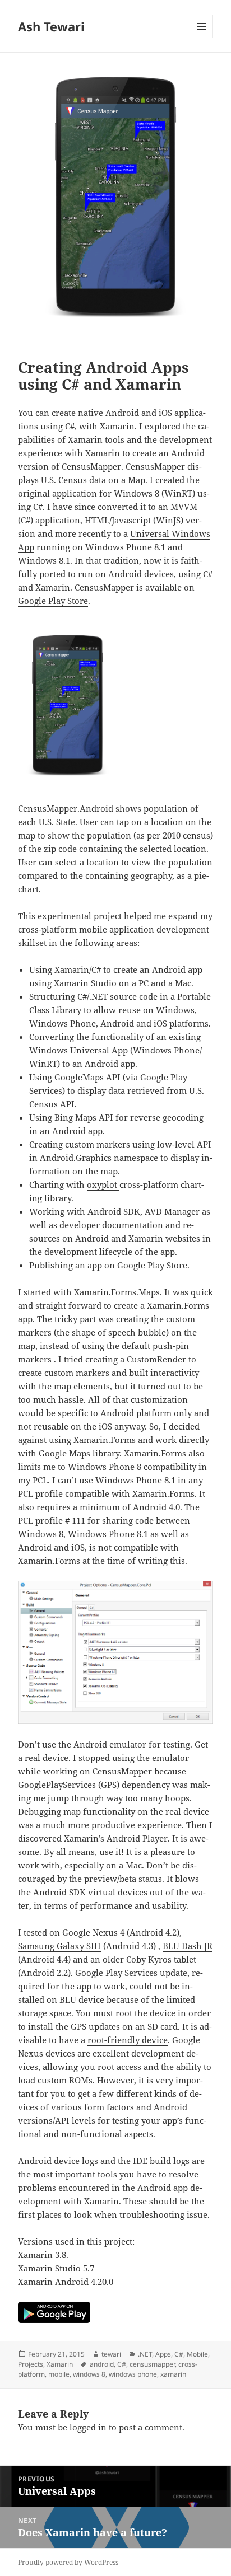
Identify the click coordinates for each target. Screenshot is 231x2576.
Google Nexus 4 (93, 1932)
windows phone (133, 2374)
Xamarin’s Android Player (116, 1838)
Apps (163, 2354)
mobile (59, 2374)
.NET (145, 2354)
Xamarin (60, 2364)
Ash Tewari (51, 26)
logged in (88, 2427)
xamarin (173, 2374)
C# (179, 2354)
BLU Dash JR (188, 1946)
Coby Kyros (149, 1959)
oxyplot (103, 1184)
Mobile (197, 2354)
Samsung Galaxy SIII (59, 1946)
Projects (31, 2364)
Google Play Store (53, 601)
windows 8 (89, 2374)
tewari (111, 2354)
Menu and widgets (202, 38)
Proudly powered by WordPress (68, 2562)
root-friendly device (128, 2040)
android (102, 2364)
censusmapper (152, 2364)
